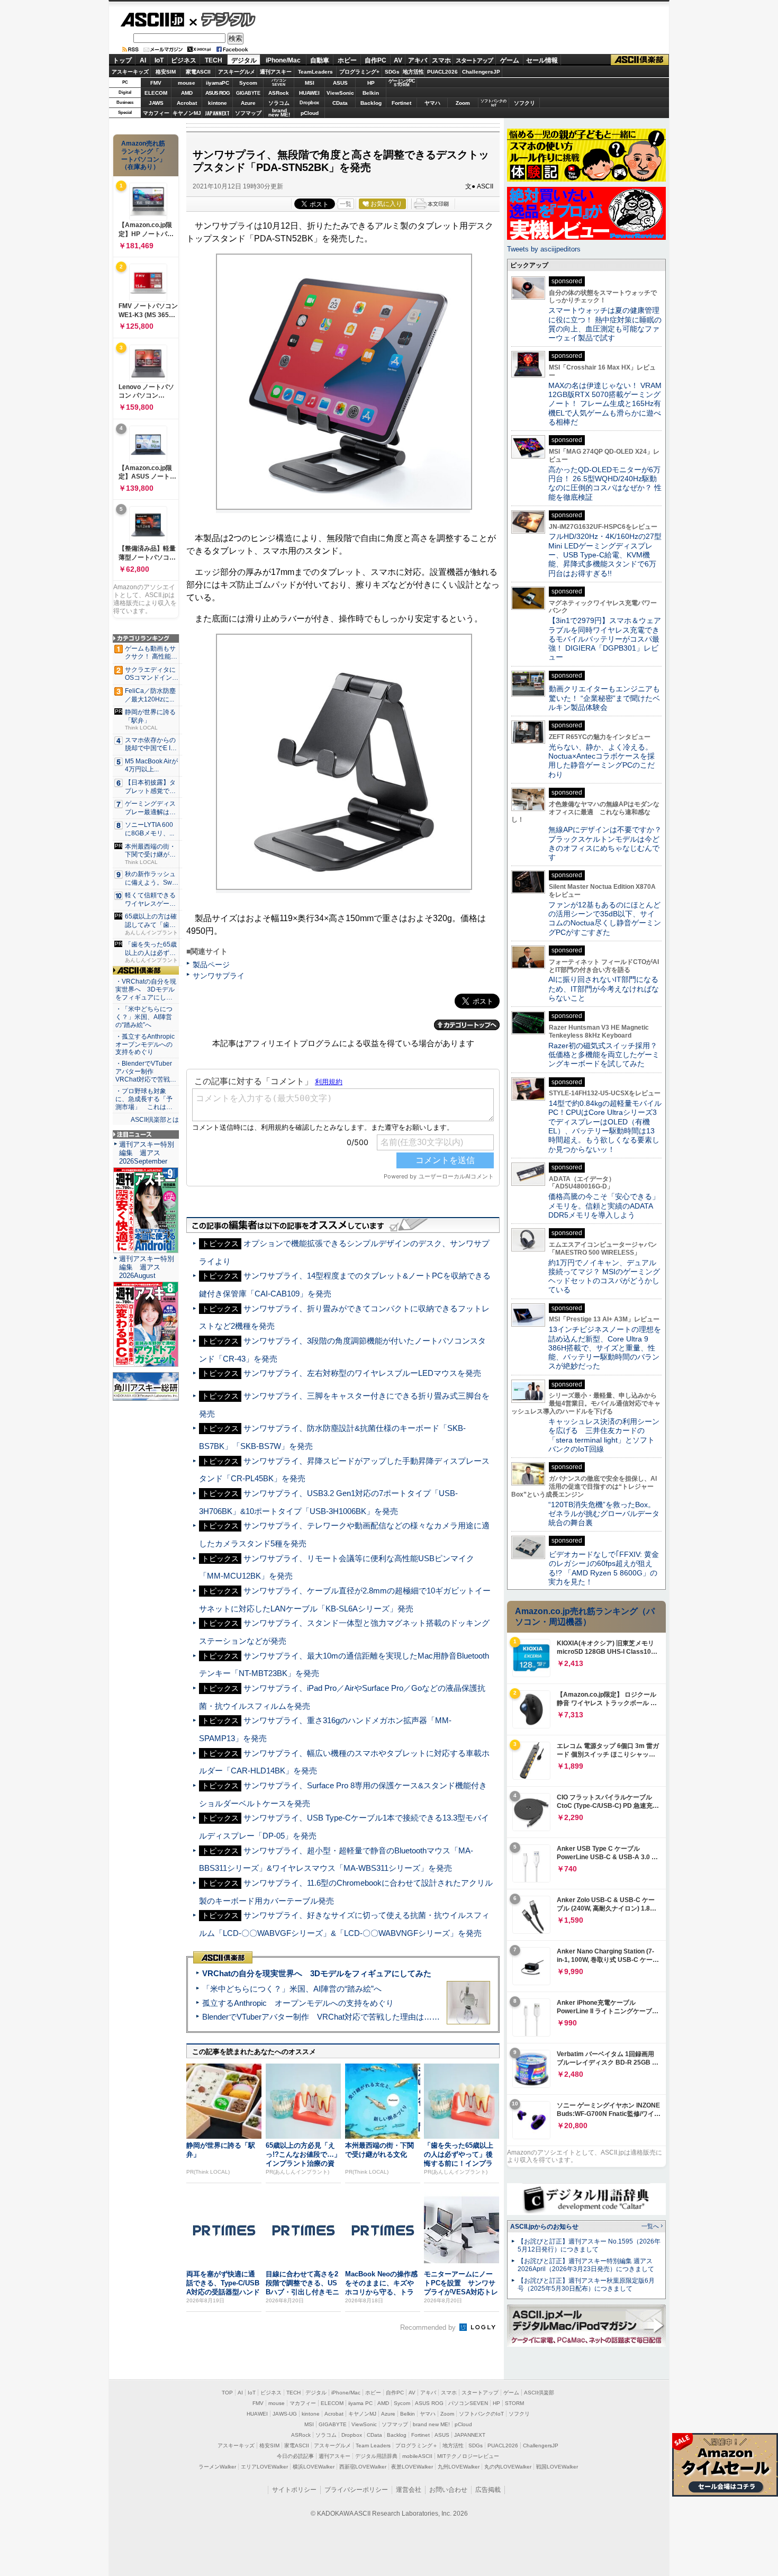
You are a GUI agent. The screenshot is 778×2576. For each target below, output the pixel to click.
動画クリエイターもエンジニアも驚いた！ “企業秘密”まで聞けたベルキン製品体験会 (604, 698)
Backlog (371, 103)
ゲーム (510, 60)
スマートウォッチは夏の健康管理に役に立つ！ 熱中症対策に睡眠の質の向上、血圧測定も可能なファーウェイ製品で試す (605, 324)
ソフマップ (248, 113)
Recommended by (429, 2327)
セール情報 (542, 60)
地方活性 (413, 72)
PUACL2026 (442, 72)
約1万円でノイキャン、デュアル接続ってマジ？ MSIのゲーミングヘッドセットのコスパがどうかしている (604, 1276)
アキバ (418, 60)
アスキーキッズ (130, 72)
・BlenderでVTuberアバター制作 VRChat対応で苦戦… (146, 1071)
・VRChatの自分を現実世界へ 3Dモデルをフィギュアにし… (146, 989)
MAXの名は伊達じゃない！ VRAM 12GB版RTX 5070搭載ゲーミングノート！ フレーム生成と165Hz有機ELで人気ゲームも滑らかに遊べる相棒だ (605, 404)
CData (340, 103)
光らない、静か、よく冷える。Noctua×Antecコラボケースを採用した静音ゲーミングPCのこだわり (601, 761)
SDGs (392, 72)
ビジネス (184, 60)
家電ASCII (198, 72)
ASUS (340, 83)
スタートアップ (474, 60)
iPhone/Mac (283, 60)
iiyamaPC (217, 83)
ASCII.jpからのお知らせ (544, 2227)
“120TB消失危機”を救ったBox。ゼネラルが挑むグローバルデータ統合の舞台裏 (604, 1514)
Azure (248, 103)
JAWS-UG (285, 2414)
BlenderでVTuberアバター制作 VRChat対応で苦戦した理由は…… (321, 2017)
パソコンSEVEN (279, 82)
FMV (156, 83)
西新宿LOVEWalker (363, 2467)
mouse (187, 83)
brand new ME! (431, 2424)
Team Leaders (373, 2446)
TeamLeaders (315, 72)
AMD (187, 93)
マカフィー (156, 113)
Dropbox (309, 103)
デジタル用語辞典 (376, 2456)
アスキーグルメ (237, 72)
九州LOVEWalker (459, 2467)
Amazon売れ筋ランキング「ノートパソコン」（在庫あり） (143, 155)
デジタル (223, 19)
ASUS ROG (218, 93)
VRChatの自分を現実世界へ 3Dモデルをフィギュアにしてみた (317, 1973)
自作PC (376, 60)
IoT (159, 60)
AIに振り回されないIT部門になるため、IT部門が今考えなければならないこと (604, 989)
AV (398, 60)
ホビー (347, 60)
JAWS (156, 103)
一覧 (346, 204)
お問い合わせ (448, 2490)
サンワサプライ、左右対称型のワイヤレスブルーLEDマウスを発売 (362, 1373)
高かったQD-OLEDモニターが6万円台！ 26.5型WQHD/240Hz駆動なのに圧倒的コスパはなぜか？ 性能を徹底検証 (605, 483)
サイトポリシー (294, 2490)
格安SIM (166, 72)
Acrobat (187, 103)
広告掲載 (488, 2490)
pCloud (310, 113)
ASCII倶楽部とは (155, 1120)
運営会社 (409, 2490)
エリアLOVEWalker (264, 2467)
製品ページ (211, 965)
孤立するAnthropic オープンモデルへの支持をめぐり (298, 2003)
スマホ (441, 60)
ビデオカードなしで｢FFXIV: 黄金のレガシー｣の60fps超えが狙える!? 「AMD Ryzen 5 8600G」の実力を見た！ (604, 1568)
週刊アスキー (276, 72)
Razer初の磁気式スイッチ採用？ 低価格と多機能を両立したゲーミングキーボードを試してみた (607, 1055)
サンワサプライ (219, 976)
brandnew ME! (279, 113)
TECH (214, 60)
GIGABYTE (248, 93)
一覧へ (650, 2226)
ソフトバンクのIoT (494, 103)
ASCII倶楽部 (640, 60)
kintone (218, 103)
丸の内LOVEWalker (508, 2467)
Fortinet (401, 103)
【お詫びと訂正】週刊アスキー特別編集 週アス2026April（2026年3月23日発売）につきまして (586, 2265)
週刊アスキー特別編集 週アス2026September (147, 1153)
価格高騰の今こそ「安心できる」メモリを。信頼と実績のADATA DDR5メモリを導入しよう (604, 1206)
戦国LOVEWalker (557, 2467)
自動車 (320, 60)
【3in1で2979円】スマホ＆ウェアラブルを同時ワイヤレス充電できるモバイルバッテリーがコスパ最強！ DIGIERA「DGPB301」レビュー (605, 639)
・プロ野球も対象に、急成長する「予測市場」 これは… (144, 1099)
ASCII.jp (152, 20)
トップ (122, 60)
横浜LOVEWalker (314, 2467)
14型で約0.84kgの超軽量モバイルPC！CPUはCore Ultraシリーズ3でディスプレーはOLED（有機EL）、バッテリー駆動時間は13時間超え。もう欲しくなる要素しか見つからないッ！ (605, 1126)
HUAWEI (309, 93)
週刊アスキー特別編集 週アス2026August (147, 1267)
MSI (310, 83)
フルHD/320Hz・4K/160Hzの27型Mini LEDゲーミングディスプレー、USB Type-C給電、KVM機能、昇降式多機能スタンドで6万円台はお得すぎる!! (605, 555)
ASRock (279, 93)
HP (371, 83)
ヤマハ (432, 103)
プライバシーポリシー (356, 2490)
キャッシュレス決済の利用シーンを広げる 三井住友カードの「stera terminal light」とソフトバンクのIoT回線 (604, 1435)
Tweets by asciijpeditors (544, 249)
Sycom (248, 83)
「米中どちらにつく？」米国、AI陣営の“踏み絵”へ (292, 1989)
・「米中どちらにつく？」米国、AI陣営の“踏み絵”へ (144, 1017)
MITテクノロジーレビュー (468, 2456)
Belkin (371, 93)
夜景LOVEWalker (412, 2467)
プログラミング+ (359, 72)
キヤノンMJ (187, 113)
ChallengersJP (481, 72)
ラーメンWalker (217, 2467)
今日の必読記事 (295, 2456)
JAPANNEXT (217, 113)
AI (143, 60)
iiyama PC (360, 2403)
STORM (514, 2403)
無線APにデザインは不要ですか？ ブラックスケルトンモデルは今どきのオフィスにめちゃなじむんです (609, 843)
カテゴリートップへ (467, 1025)
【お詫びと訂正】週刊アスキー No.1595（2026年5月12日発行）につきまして (589, 2245)
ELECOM (156, 93)
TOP (227, 2393)
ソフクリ (524, 103)
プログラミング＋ (417, 2446)
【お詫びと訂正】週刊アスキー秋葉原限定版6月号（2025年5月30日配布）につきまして (586, 2285)
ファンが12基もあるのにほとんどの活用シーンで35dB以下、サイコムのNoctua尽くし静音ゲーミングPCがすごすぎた (605, 918)
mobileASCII (417, 2456)
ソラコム (279, 103)
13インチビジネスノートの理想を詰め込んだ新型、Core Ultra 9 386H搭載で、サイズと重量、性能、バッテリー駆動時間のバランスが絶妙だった (605, 1348)
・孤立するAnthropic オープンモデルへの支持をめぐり (146, 1044)
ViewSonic (340, 93)
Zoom (463, 103)
